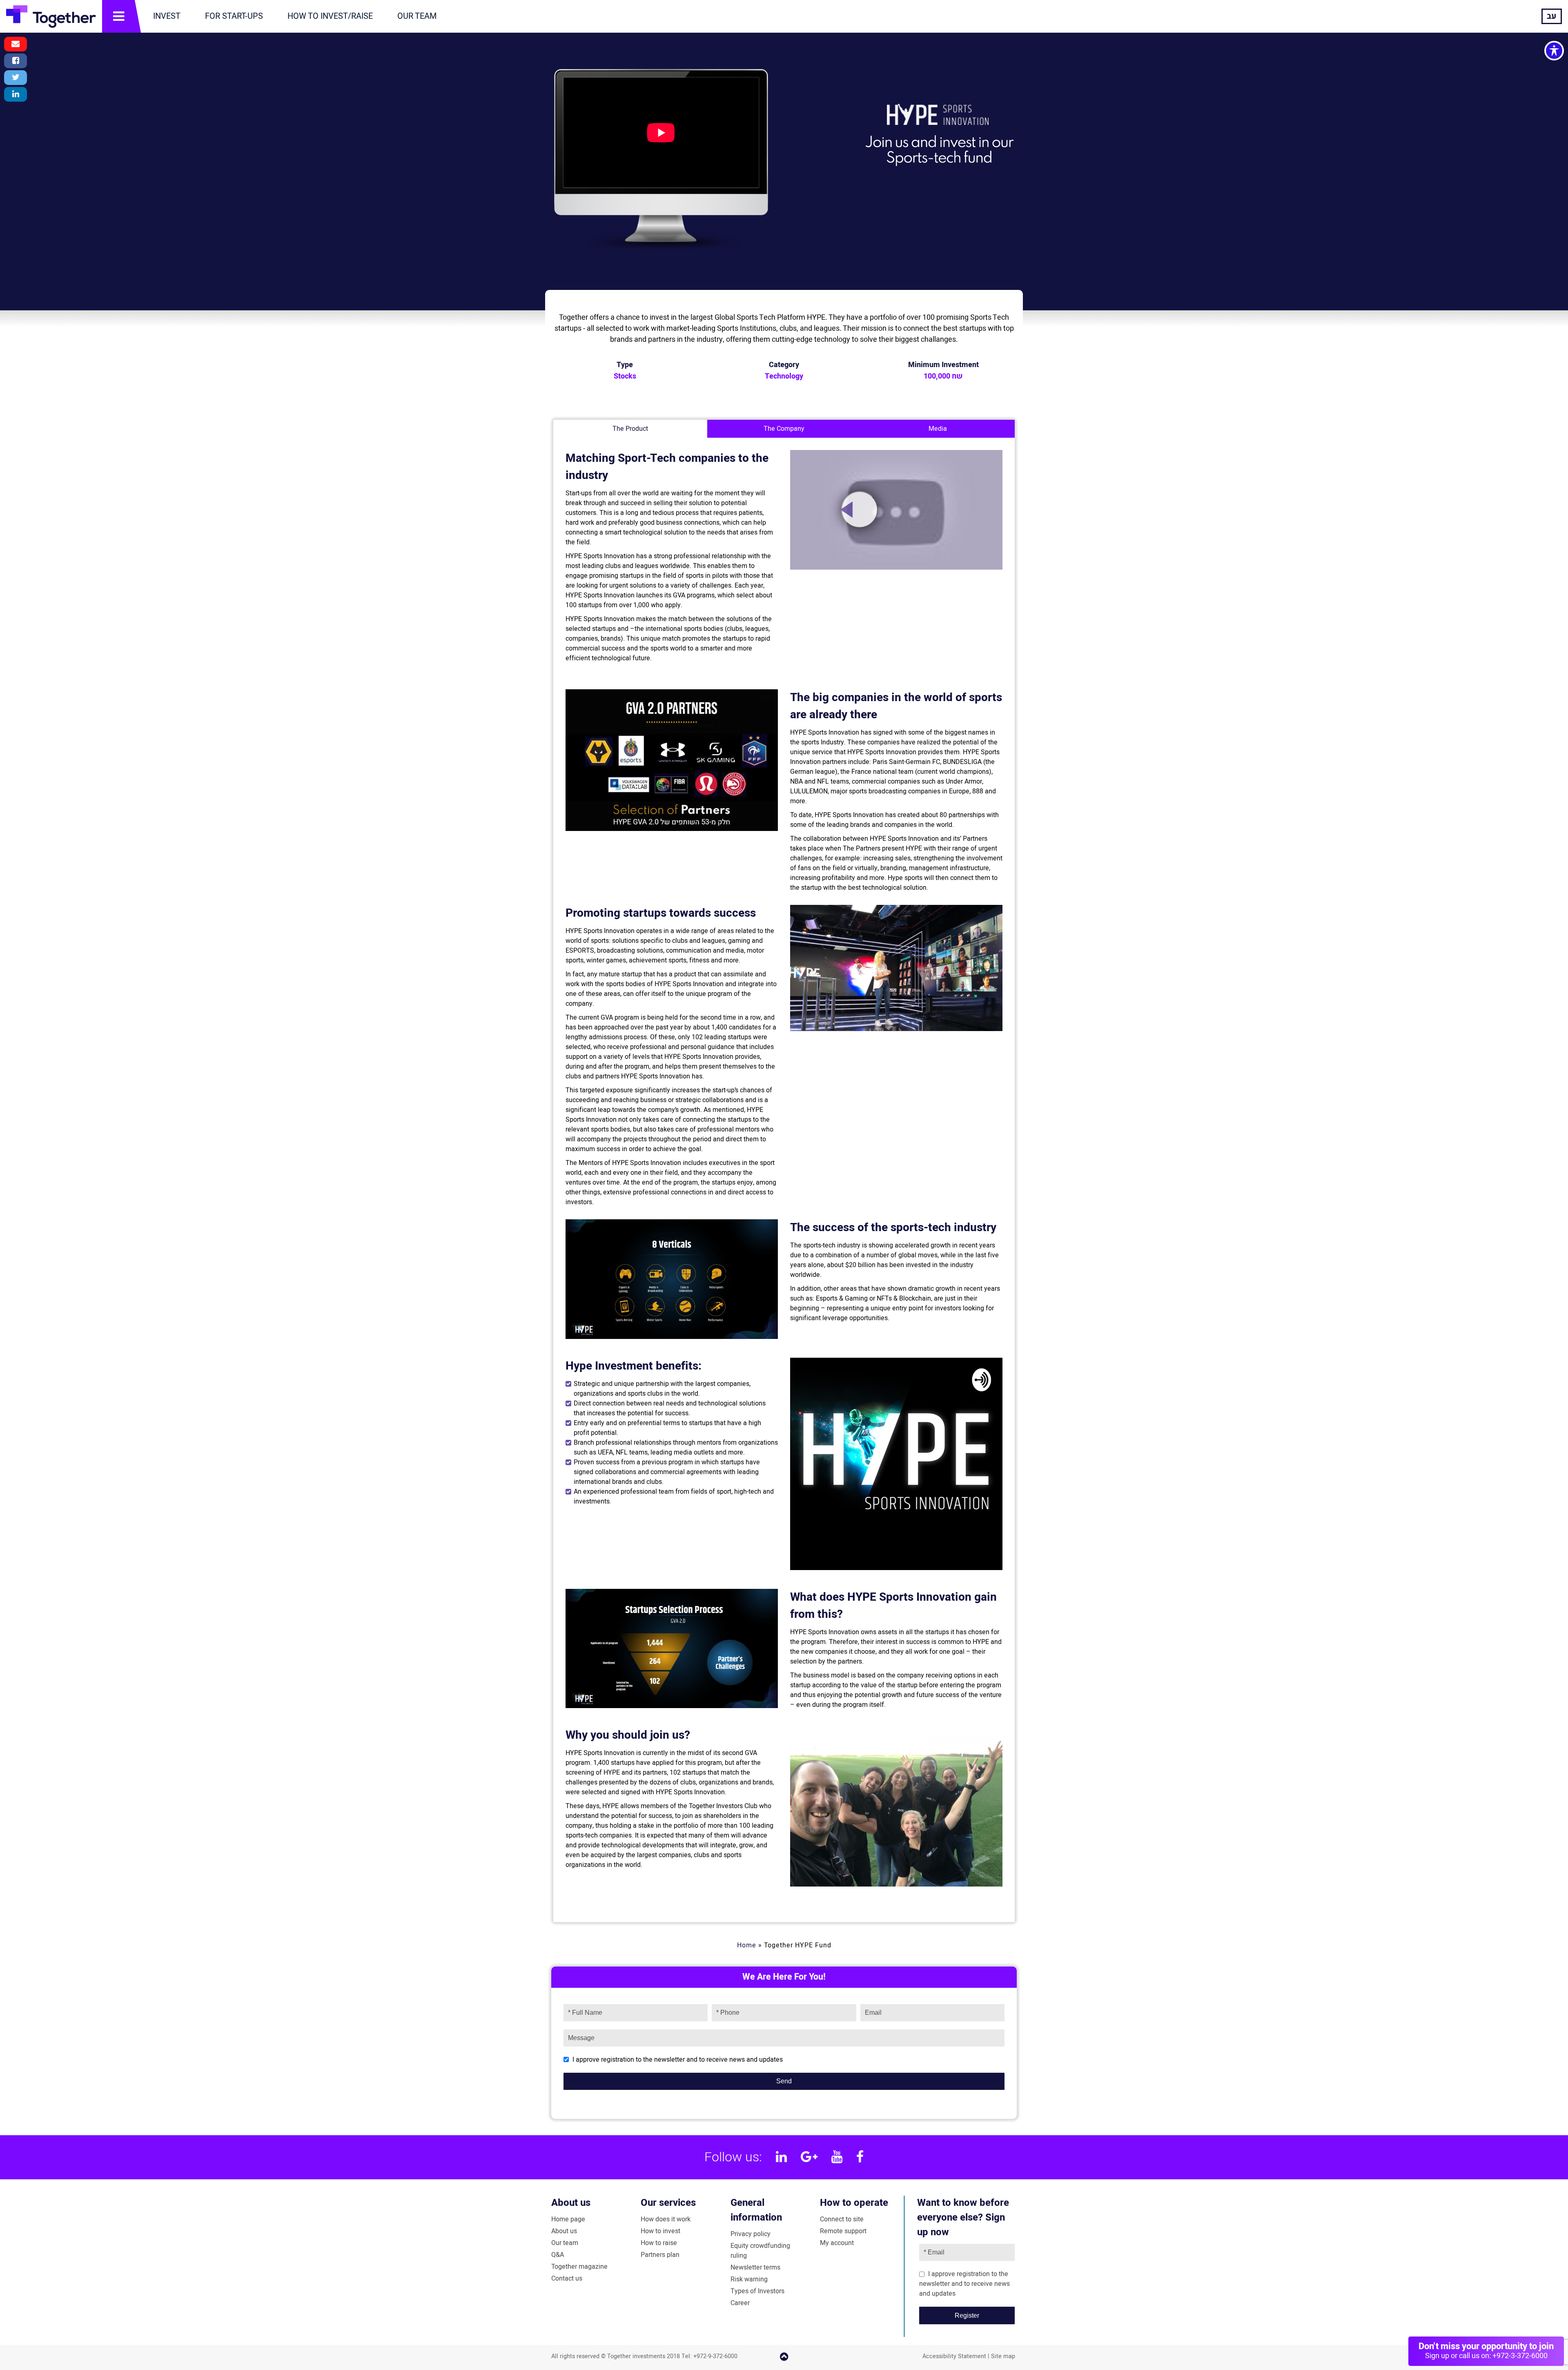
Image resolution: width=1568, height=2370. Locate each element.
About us (571, 2203)
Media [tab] (938, 429)
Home (747, 1945)
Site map (1003, 2356)
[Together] (51, 16)
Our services (668, 2203)
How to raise (659, 2243)
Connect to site (842, 2219)
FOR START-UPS (234, 16)
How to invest (660, 2231)
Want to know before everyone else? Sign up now (963, 2217)
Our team (565, 2243)
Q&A (558, 2255)
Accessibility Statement (954, 2356)
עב (1552, 16)
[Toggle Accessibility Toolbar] (1554, 51)
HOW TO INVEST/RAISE (330, 16)
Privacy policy (751, 2234)
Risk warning (749, 2279)
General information (756, 2210)
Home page (568, 2219)
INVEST (167, 16)
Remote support (843, 2231)
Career (740, 2303)
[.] (860, 510)
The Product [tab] (630, 429)
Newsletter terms (755, 2268)
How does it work (666, 2219)
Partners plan (660, 2255)
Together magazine (579, 2267)
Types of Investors (757, 2291)
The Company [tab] (784, 429)
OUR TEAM (417, 16)
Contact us (567, 2279)
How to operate (854, 2203)
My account (837, 2243)
